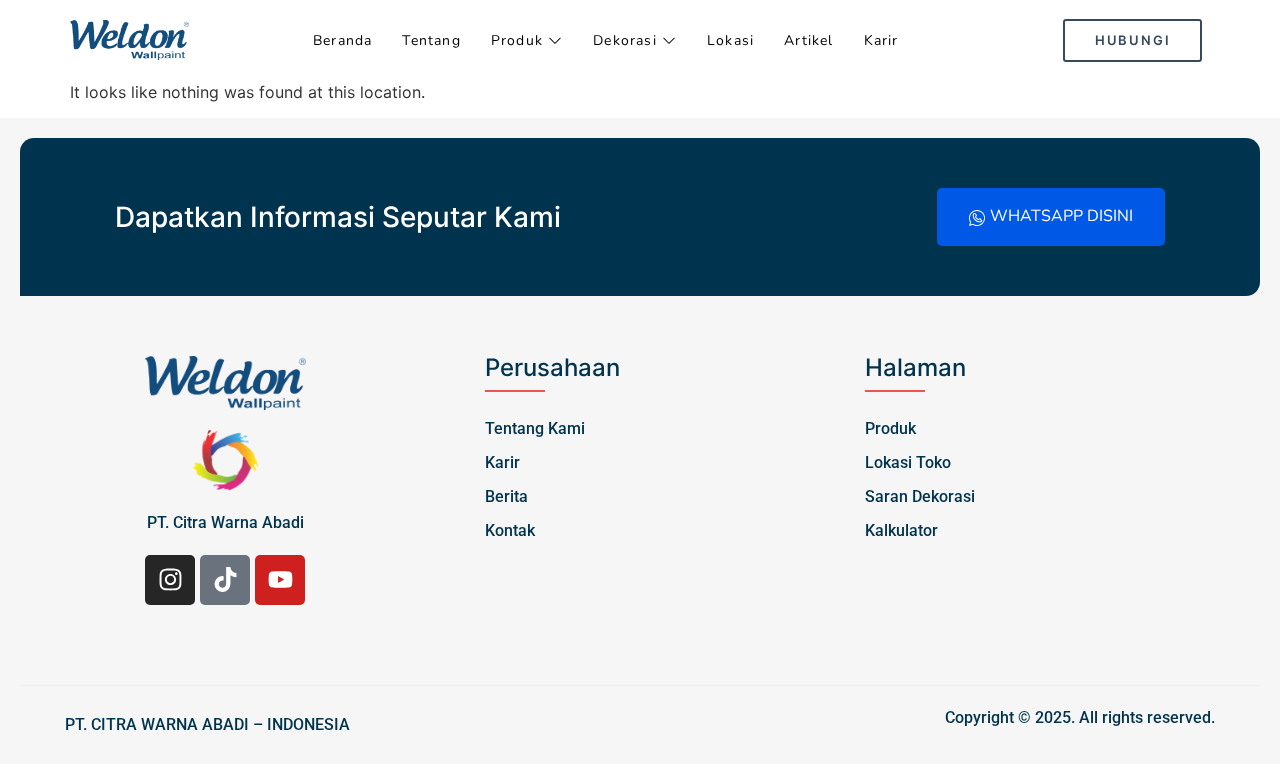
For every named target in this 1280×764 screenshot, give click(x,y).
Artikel (808, 40)
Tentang (431, 40)
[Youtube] (280, 580)
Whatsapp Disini (1061, 216)
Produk (517, 40)
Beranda (342, 40)
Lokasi (730, 40)
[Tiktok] (225, 580)
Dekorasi (625, 40)
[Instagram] (170, 580)
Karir (881, 40)
